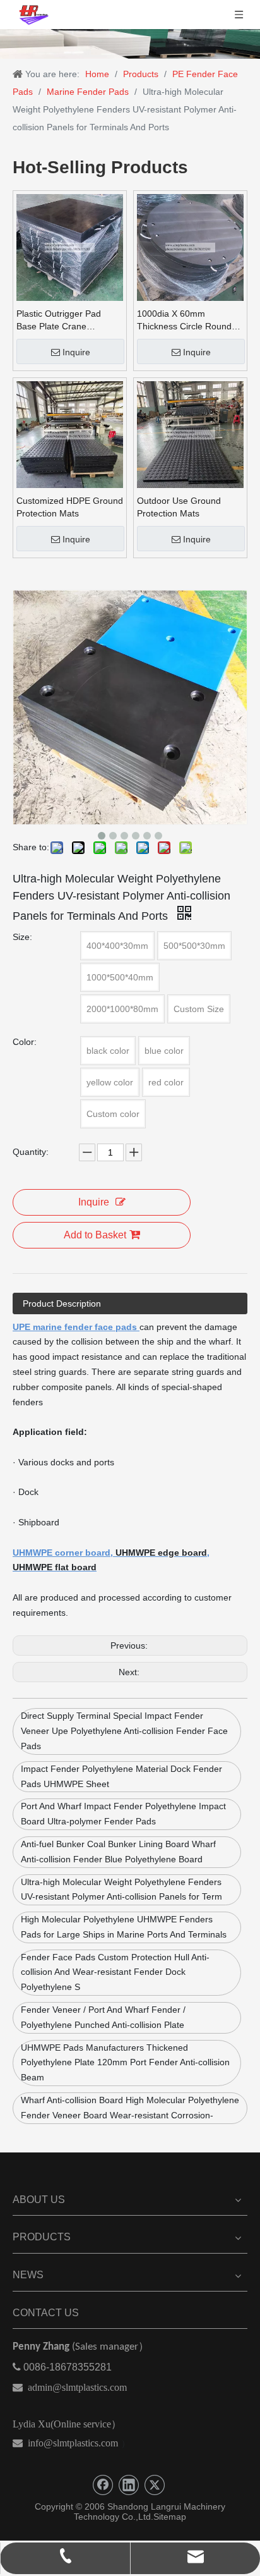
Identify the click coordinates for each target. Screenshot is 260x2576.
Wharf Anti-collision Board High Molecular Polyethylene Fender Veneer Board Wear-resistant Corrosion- (130, 2108)
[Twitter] (155, 2485)
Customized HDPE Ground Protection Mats (70, 507)
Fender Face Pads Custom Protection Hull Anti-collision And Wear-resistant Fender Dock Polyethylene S (115, 1972)
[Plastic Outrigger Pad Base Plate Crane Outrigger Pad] (70, 247)
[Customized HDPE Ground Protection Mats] (70, 434)
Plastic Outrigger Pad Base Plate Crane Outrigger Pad (59, 320)
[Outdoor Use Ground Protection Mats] (190, 434)
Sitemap (170, 2517)
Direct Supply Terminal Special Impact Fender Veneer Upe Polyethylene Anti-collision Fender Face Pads (124, 1731)
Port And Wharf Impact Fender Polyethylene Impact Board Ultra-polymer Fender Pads (123, 1814)
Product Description (62, 1303)
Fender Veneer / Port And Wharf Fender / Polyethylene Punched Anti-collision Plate (103, 2017)
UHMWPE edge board (161, 1553)
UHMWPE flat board (55, 1567)
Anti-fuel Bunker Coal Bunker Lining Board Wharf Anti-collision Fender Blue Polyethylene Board (118, 1852)
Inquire (76, 352)
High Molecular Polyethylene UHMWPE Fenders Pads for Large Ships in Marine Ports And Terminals (124, 1927)
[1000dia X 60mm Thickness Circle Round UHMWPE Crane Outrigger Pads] (190, 247)
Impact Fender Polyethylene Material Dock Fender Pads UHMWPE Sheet (121, 1776)
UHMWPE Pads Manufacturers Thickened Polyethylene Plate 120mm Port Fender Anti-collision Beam (125, 2063)
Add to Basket (95, 1235)
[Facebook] (103, 2485)
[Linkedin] (129, 2485)
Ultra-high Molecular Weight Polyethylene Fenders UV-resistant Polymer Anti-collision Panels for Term (121, 1889)
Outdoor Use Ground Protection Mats (179, 507)
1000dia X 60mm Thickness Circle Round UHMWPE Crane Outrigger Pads (184, 320)
